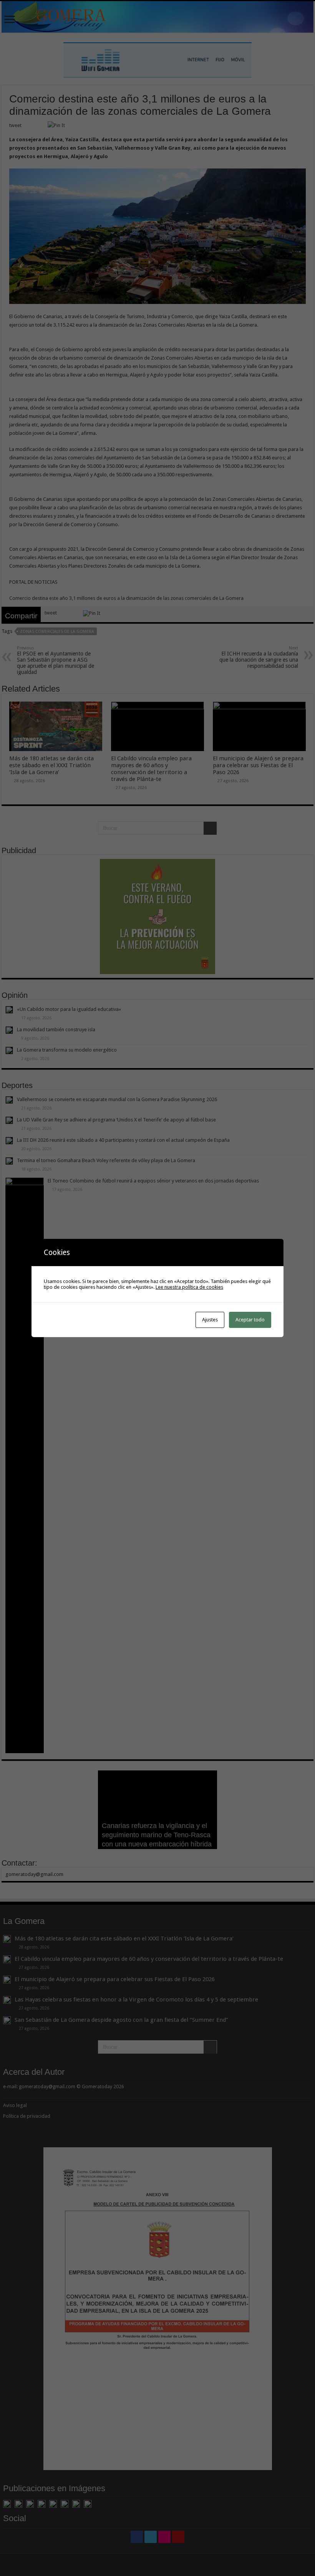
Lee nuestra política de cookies (189, 1287)
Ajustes (210, 1320)
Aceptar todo (250, 1320)
